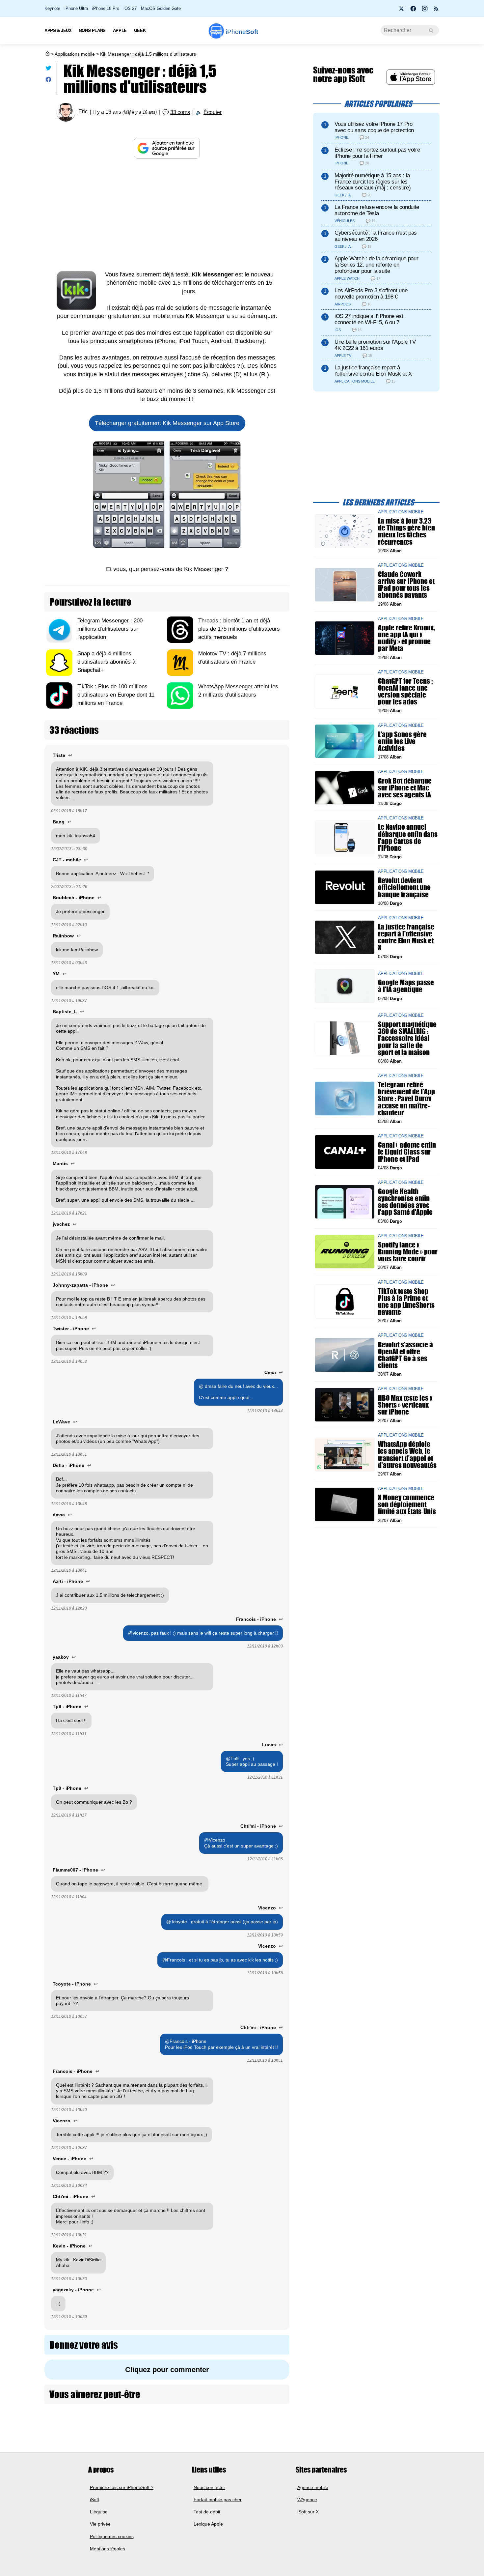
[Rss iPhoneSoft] (436, 11)
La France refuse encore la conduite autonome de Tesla (377, 210)
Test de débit (207, 2512)
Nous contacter (209, 2487)
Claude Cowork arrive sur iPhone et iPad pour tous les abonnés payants (406, 585)
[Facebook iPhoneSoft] (413, 11)
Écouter (213, 112)
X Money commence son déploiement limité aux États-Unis (407, 1504)
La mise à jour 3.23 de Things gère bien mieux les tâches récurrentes (406, 531)
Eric (83, 112)
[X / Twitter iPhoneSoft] (402, 11)
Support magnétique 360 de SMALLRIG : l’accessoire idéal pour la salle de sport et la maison (407, 1038)
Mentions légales (108, 2549)
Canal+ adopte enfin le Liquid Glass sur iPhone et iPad (407, 1152)
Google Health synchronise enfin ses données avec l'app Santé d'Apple (405, 1202)
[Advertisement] (167, 215)
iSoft (94, 2500)
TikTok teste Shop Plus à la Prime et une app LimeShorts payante (406, 1301)
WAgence (307, 2500)
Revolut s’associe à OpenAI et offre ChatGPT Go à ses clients (405, 1355)
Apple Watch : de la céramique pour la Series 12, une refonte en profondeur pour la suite (376, 265)
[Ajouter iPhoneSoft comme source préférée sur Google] (167, 148)
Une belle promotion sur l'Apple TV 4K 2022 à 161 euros (375, 345)
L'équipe (99, 2512)
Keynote (52, 8)
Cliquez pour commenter (167, 2370)
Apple (120, 30)
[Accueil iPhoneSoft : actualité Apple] (47, 54)
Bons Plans (92, 30)
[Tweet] (48, 69)
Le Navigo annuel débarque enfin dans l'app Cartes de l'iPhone (408, 837)
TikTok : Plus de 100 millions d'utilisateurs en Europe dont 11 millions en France (116, 695)
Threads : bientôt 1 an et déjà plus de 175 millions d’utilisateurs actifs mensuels (239, 629)
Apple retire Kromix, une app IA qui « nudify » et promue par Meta (406, 638)
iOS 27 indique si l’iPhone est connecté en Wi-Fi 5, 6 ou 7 (369, 319)
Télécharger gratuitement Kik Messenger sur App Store (167, 423)
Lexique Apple (208, 2524)
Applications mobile (75, 54)
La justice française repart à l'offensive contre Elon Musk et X (373, 371)
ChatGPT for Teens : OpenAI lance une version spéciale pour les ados (405, 691)
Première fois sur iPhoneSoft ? (122, 2487)
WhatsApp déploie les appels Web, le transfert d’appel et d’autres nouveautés (407, 1455)
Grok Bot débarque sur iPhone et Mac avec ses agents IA (405, 787)
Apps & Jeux (58, 30)
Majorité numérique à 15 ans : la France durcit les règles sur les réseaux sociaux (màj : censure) (373, 182)
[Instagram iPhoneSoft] (425, 11)
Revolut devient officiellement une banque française (404, 887)
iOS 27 (130, 8)
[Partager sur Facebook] (48, 81)
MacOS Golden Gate (161, 8)
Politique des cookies (112, 2536)
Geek (140, 30)
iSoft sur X (308, 2512)
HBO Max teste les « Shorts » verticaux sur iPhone (405, 1404)
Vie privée (100, 2524)
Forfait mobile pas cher (218, 2500)
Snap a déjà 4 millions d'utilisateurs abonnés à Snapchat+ (106, 662)
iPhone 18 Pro (106, 8)
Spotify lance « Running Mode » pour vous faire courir (408, 1252)
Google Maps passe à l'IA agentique (406, 986)
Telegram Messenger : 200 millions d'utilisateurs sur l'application (110, 629)
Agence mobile (313, 2487)
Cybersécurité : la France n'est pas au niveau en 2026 (376, 236)
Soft (242, 32)
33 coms (180, 112)
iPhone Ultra (76, 8)
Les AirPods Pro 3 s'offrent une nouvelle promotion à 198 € (371, 294)
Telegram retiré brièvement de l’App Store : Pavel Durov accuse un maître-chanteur (406, 1099)
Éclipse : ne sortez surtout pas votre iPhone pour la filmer (377, 153)
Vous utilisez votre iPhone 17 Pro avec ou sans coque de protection (374, 127)
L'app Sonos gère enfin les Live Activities (402, 741)
